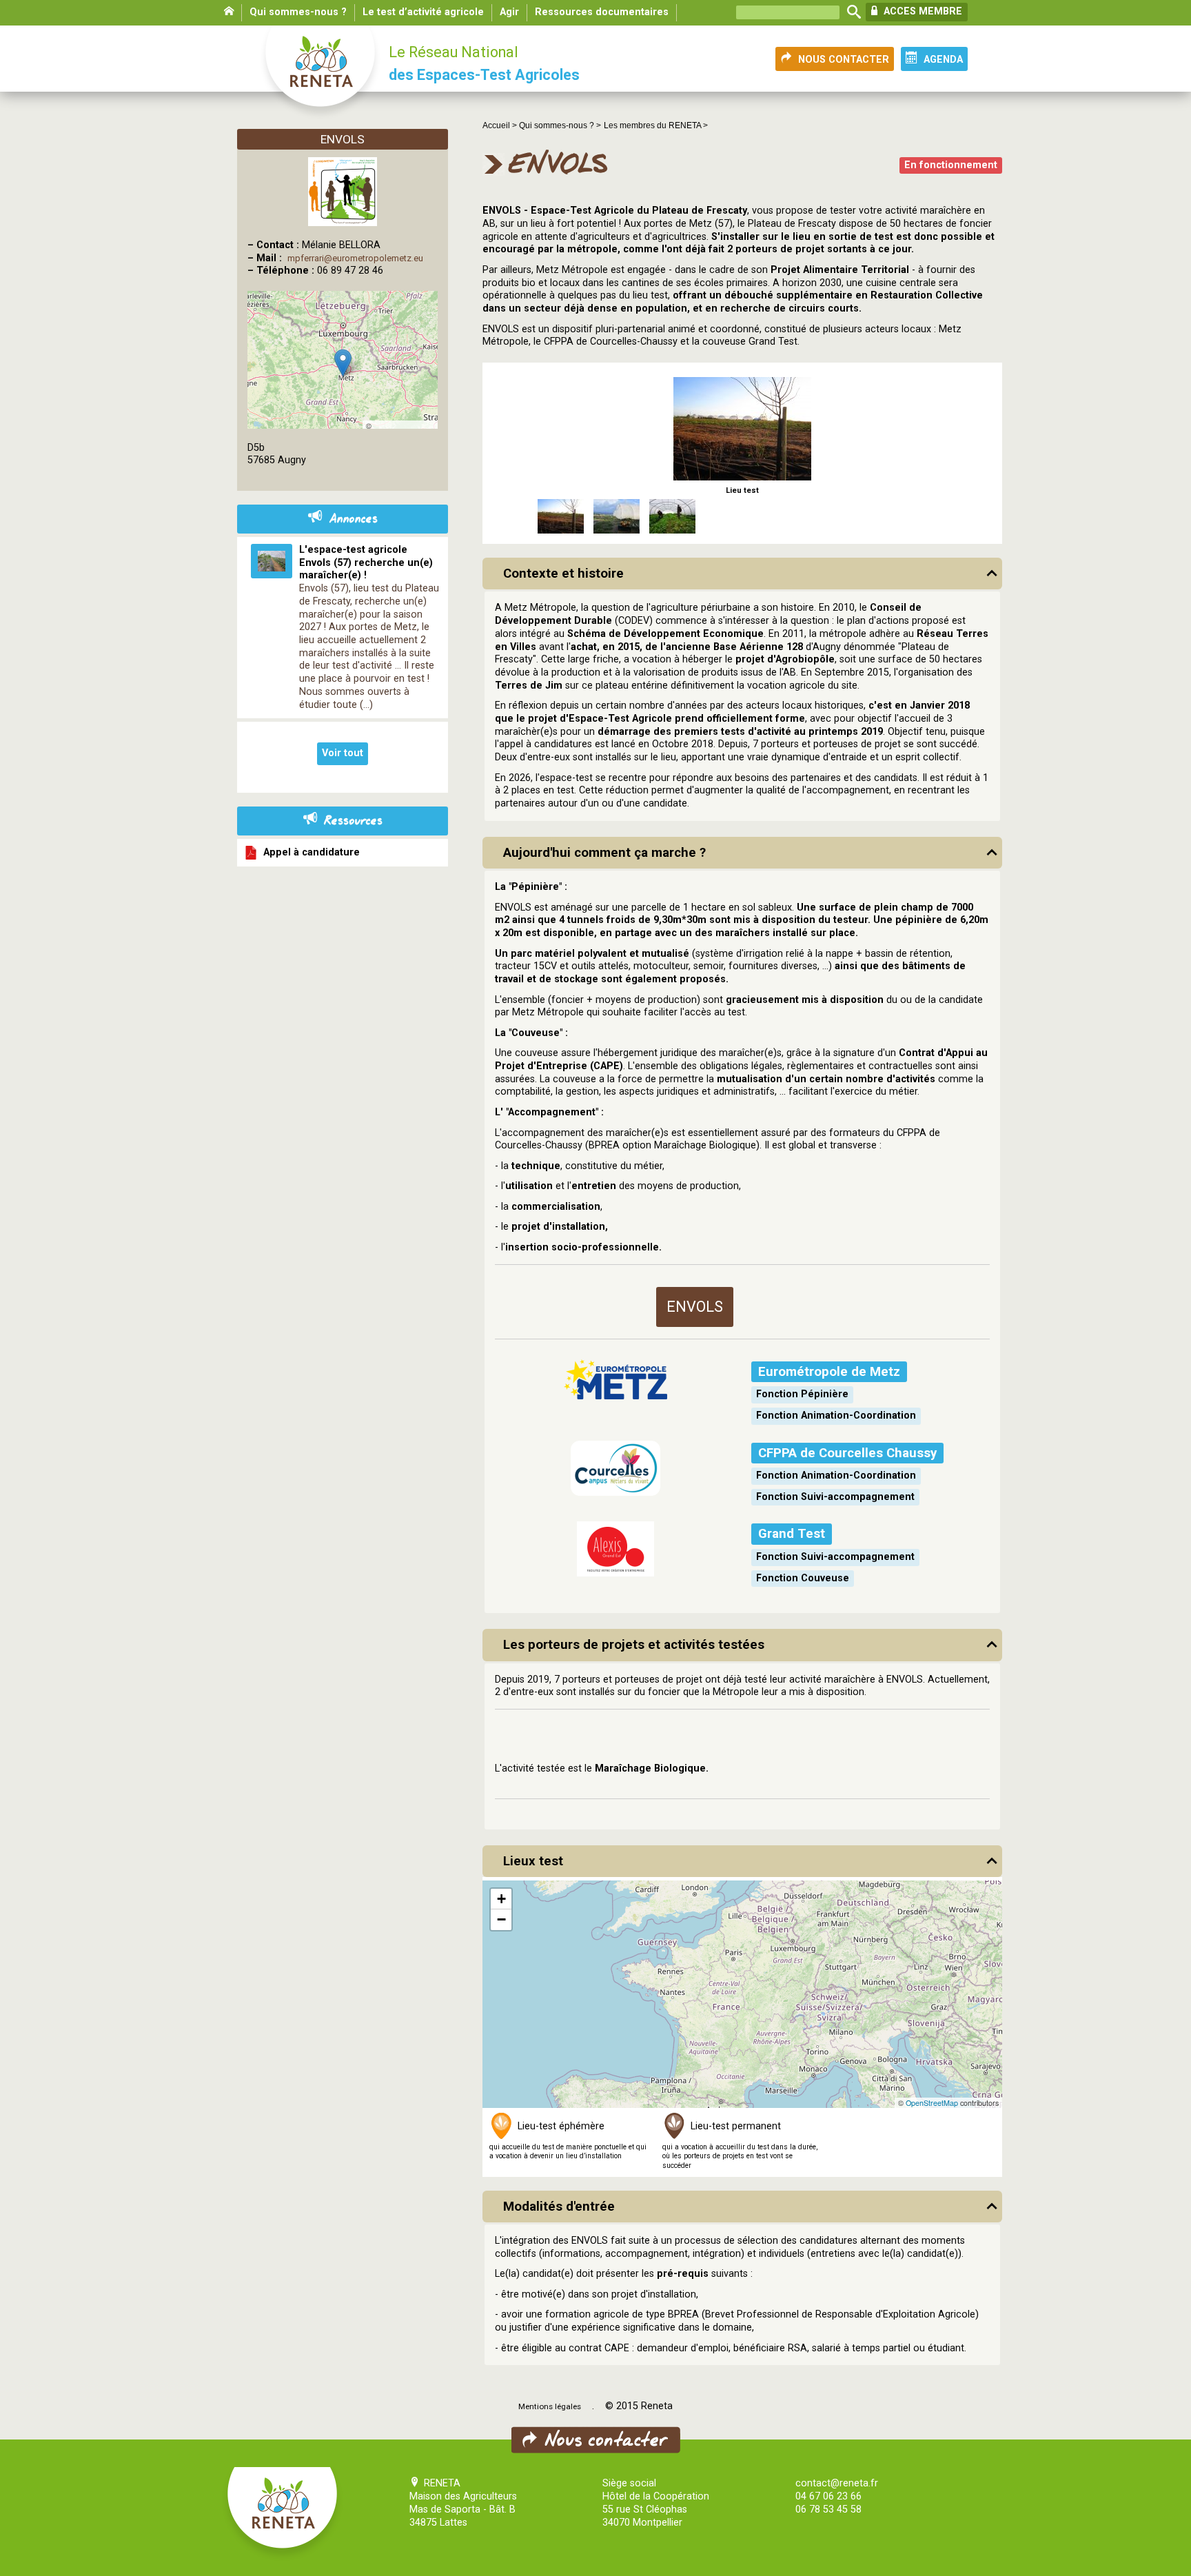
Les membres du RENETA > (656, 125)
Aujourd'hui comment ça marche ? (604, 853)
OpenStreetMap (932, 2103)
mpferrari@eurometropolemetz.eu (355, 258)
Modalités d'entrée (559, 2207)
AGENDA (943, 60)
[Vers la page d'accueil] (321, 73)
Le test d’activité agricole (423, 12)
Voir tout (343, 753)
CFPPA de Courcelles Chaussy (847, 1453)
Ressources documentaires (602, 12)
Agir (509, 12)
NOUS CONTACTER (844, 60)
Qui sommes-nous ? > (560, 125)
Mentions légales (550, 2406)
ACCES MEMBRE (922, 11)
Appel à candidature (309, 852)
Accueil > (501, 125)
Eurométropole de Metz (829, 1372)
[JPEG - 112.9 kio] (742, 428)
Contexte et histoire (563, 574)
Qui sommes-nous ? (298, 12)
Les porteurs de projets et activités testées (634, 1645)
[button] (501, 1899)
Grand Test (792, 1534)
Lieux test (533, 1861)
